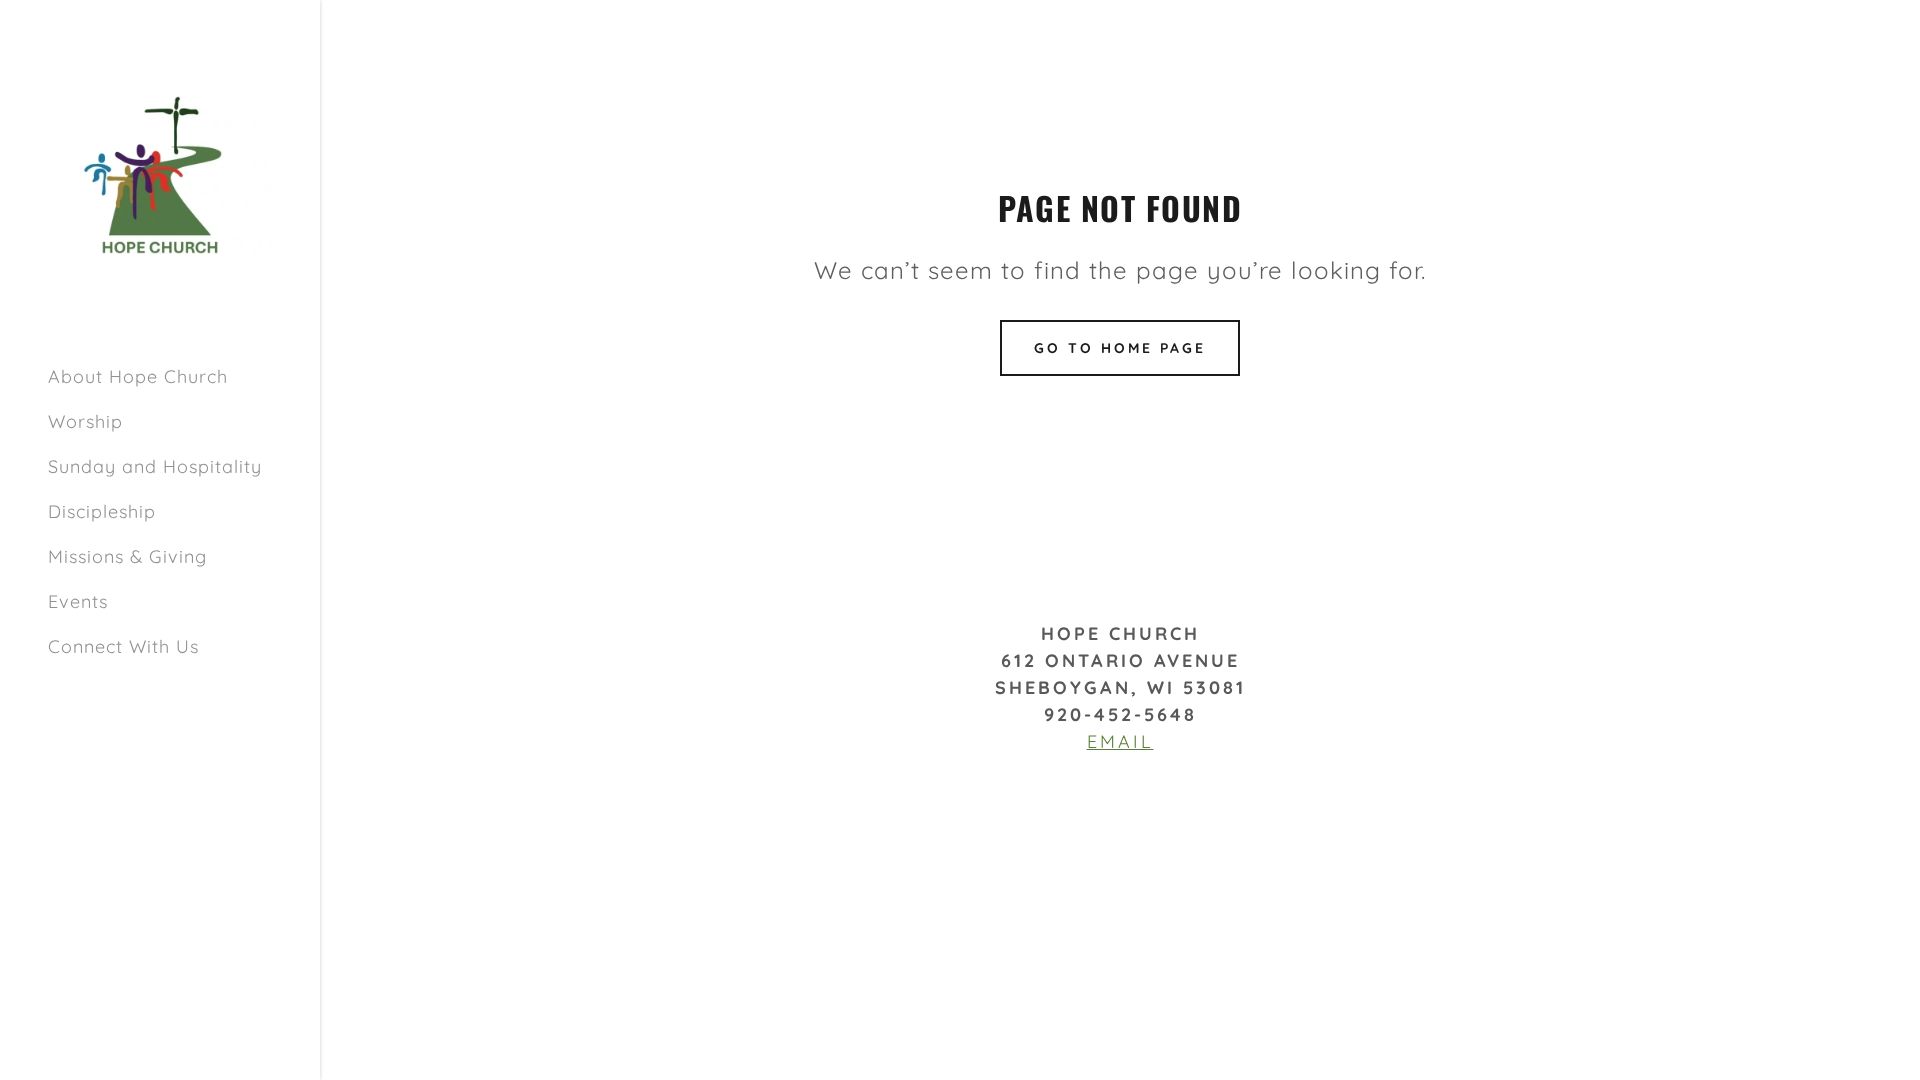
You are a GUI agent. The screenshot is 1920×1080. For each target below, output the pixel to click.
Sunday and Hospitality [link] (155, 466)
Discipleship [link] (102, 511)
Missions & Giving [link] (127, 556)
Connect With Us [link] (123, 646)
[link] (160, 173)
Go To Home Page (1120, 348)
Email (1120, 741)
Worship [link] (85, 421)
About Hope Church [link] (138, 376)
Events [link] (78, 601)
